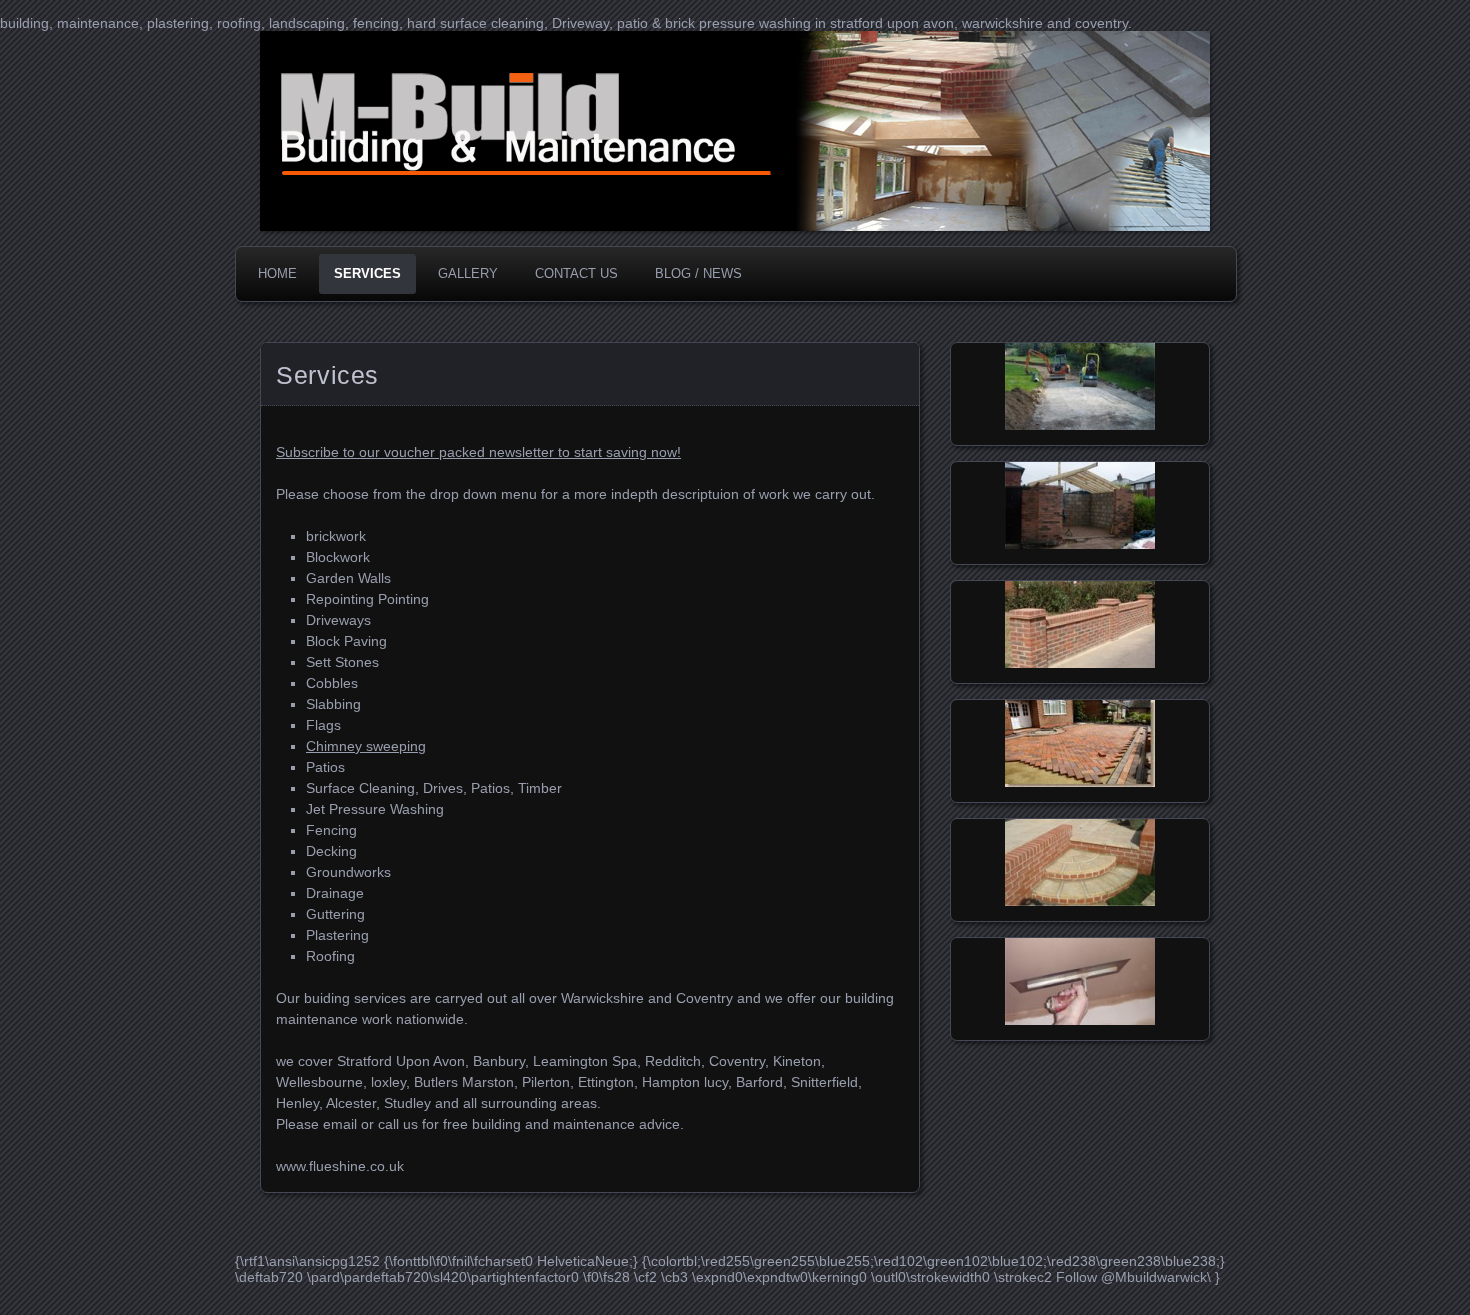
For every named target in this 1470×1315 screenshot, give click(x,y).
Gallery (468, 273)
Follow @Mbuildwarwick (1131, 1277)
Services (367, 273)
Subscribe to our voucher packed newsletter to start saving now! (478, 452)
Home (277, 273)
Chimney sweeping (366, 746)
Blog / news (698, 273)
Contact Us (576, 273)
